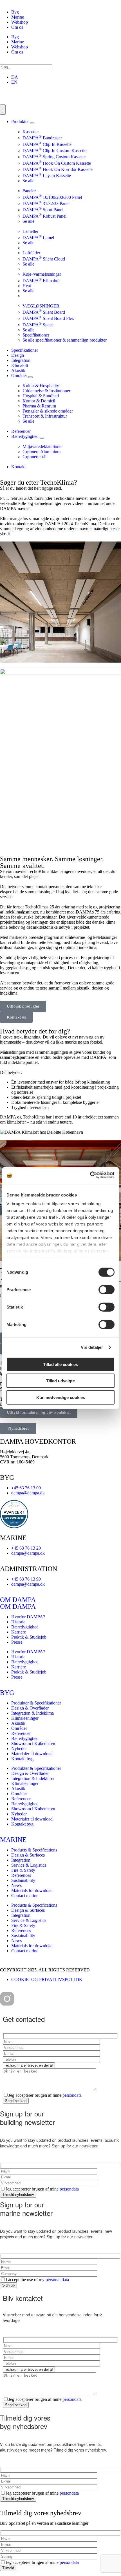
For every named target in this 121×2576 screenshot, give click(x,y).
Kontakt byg (22, 1759)
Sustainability (23, 1880)
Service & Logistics (29, 1865)
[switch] (107, 1289)
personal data (57, 2280)
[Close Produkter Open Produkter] (32, 123)
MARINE (13, 1840)
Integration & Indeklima (33, 1713)
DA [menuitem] (15, 77)
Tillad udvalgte (60, 1381)
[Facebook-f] (53, 1999)
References (21, 1875)
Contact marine (25, 1896)
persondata (72, 2095)
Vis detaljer (92, 1347)
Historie (18, 1622)
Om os (17, 27)
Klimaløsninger (25, 1718)
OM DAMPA (18, 1600)
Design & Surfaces (28, 1855)
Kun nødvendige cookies (61, 1397)
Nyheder (19, 1749)
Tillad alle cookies (60, 1364)
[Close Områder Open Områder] (30, 377)
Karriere (19, 1632)
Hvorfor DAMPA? (28, 1617)
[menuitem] (15, 77)
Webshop (20, 22)
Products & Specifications (34, 1850)
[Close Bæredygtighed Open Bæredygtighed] (42, 438)
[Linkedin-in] (37, 1999)
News (16, 1885)
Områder (19, 1728)
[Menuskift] (3, 110)
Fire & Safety (23, 1870)
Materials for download (32, 1890)
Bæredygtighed (25, 1627)
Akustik (18, 1723)
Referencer (21, 1733)
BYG (7, 1693)
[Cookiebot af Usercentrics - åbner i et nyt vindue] (90, 1175)
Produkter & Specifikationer (36, 1703)
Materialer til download (32, 1754)
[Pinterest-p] (22, 1999)
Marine (18, 17)
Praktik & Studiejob (29, 1637)
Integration (21, 1860)
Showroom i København (33, 1743)
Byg (15, 12)
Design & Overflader (30, 1708)
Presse (17, 1642)
